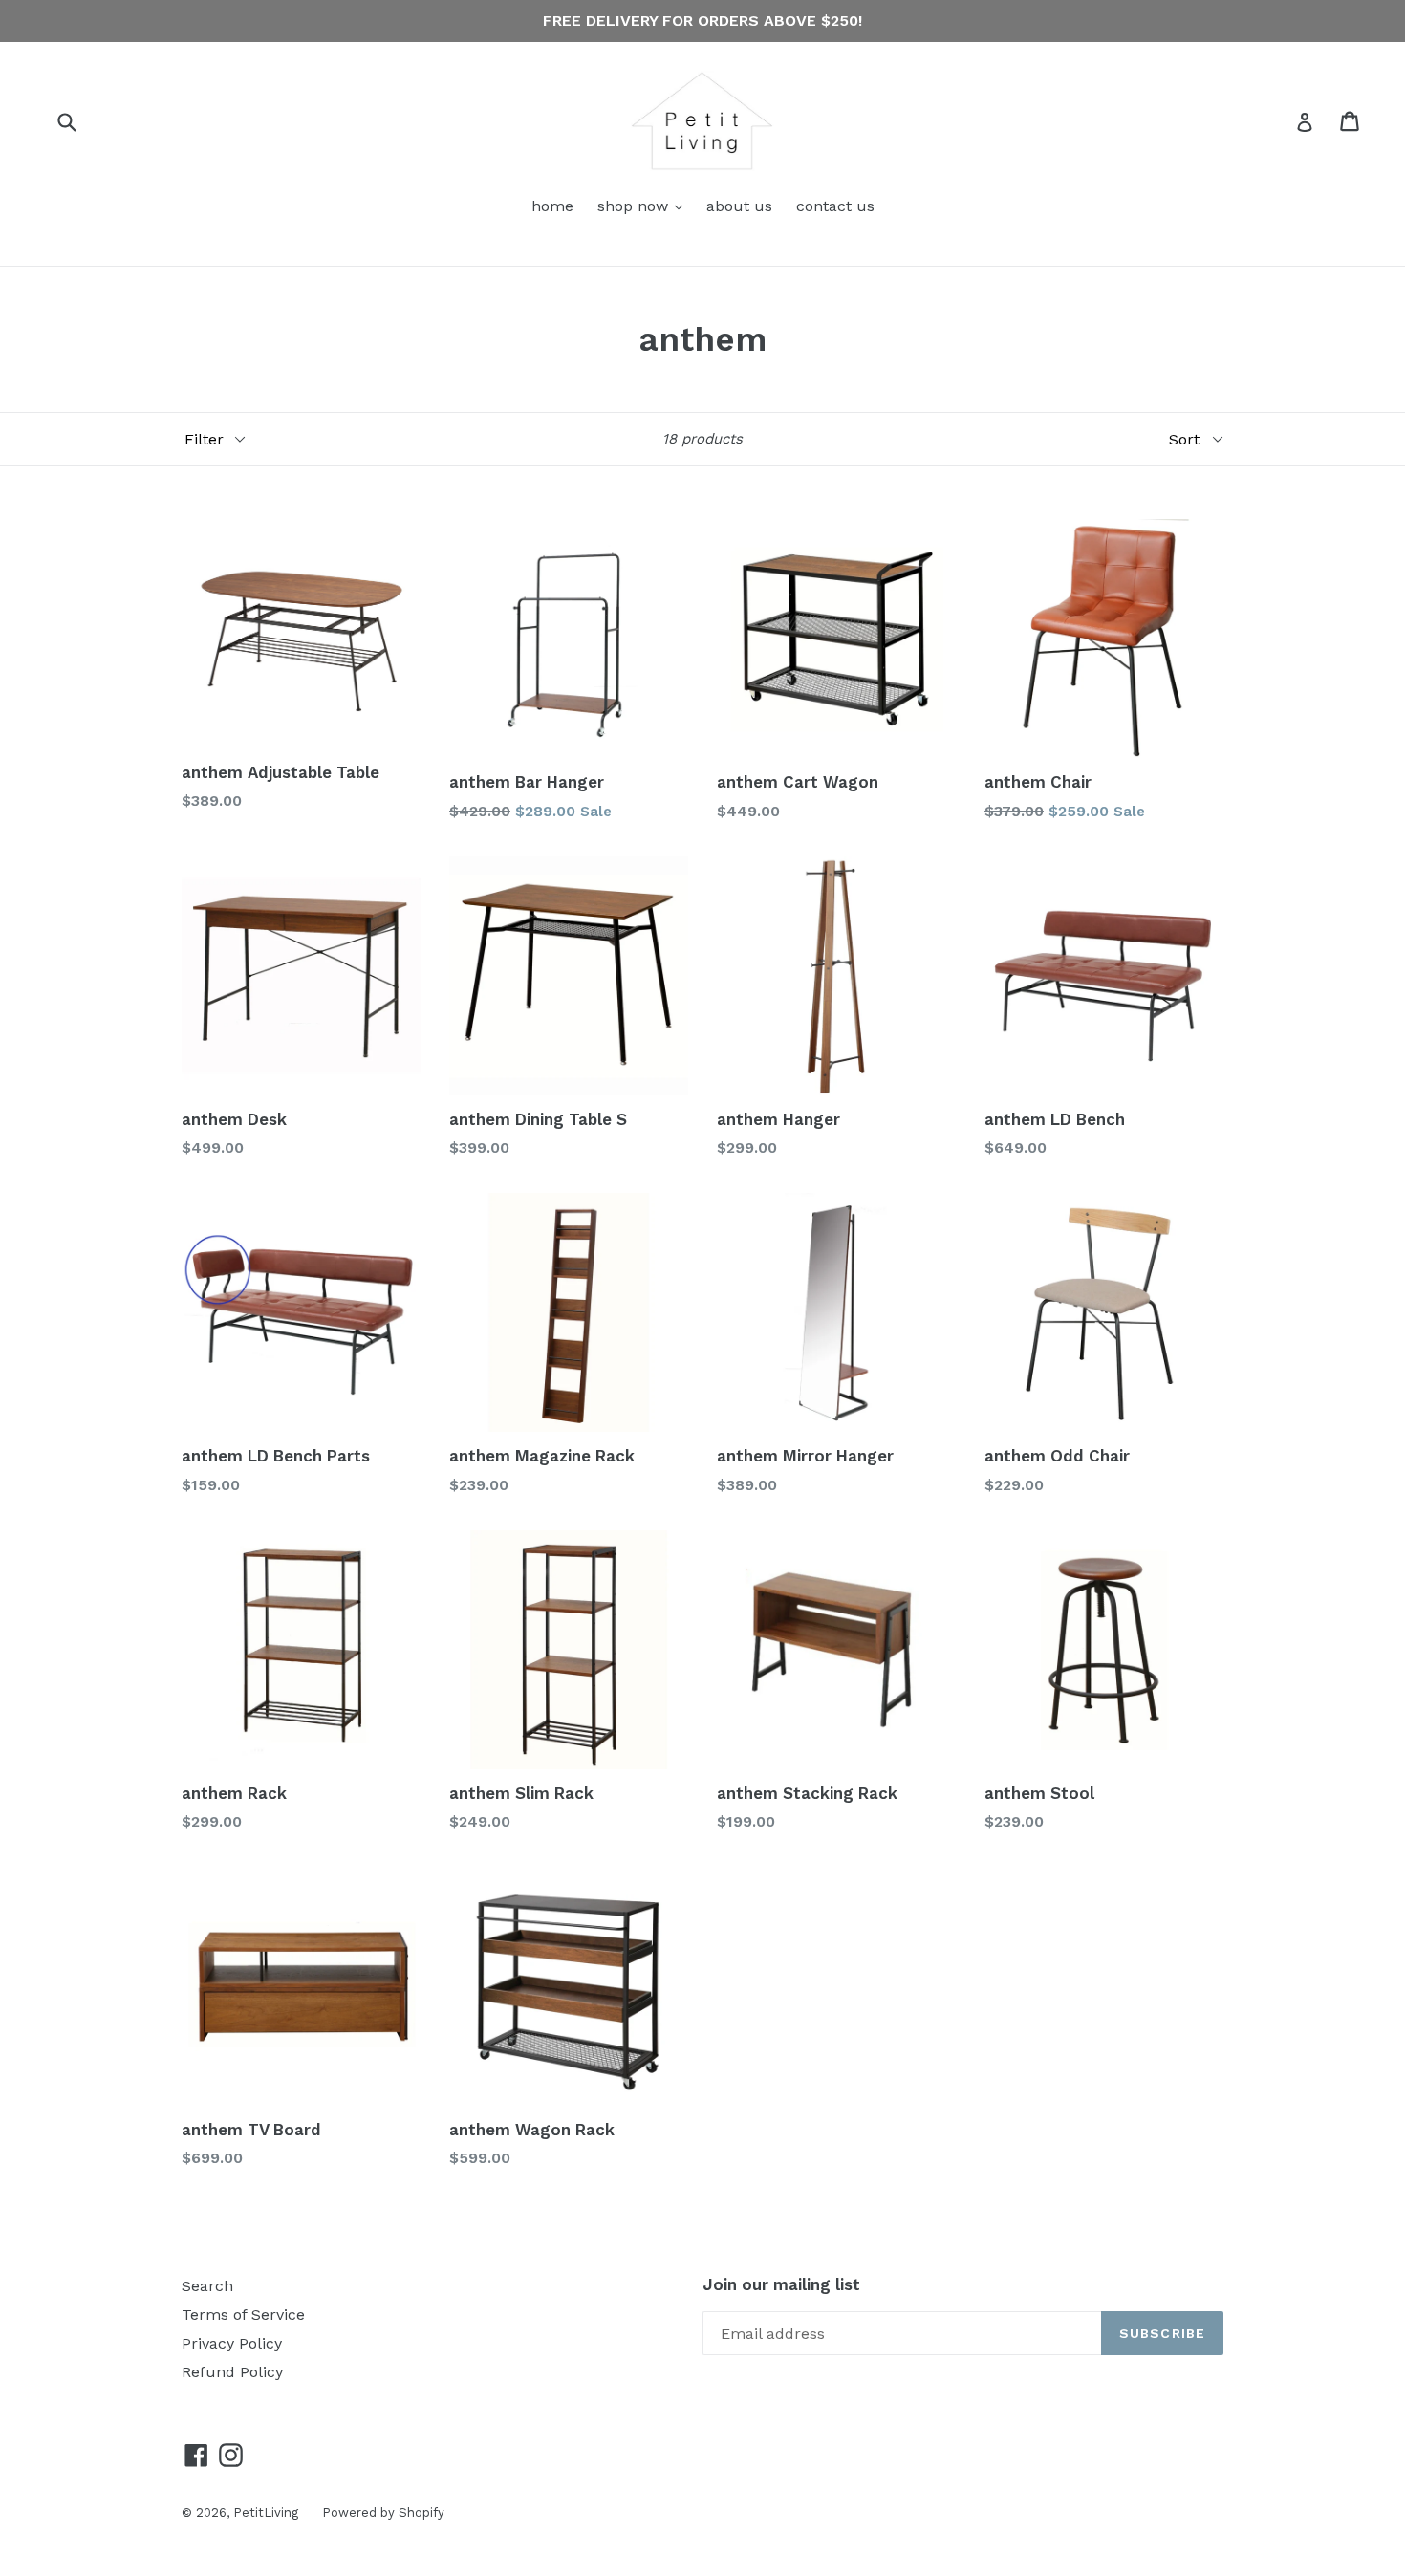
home (552, 206)
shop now (645, 206)
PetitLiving (266, 2512)
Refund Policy (232, 2372)
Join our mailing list (781, 2284)
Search (207, 2286)
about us (739, 206)
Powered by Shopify (383, 2512)
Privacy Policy (232, 2343)
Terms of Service (243, 2315)
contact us (835, 206)
